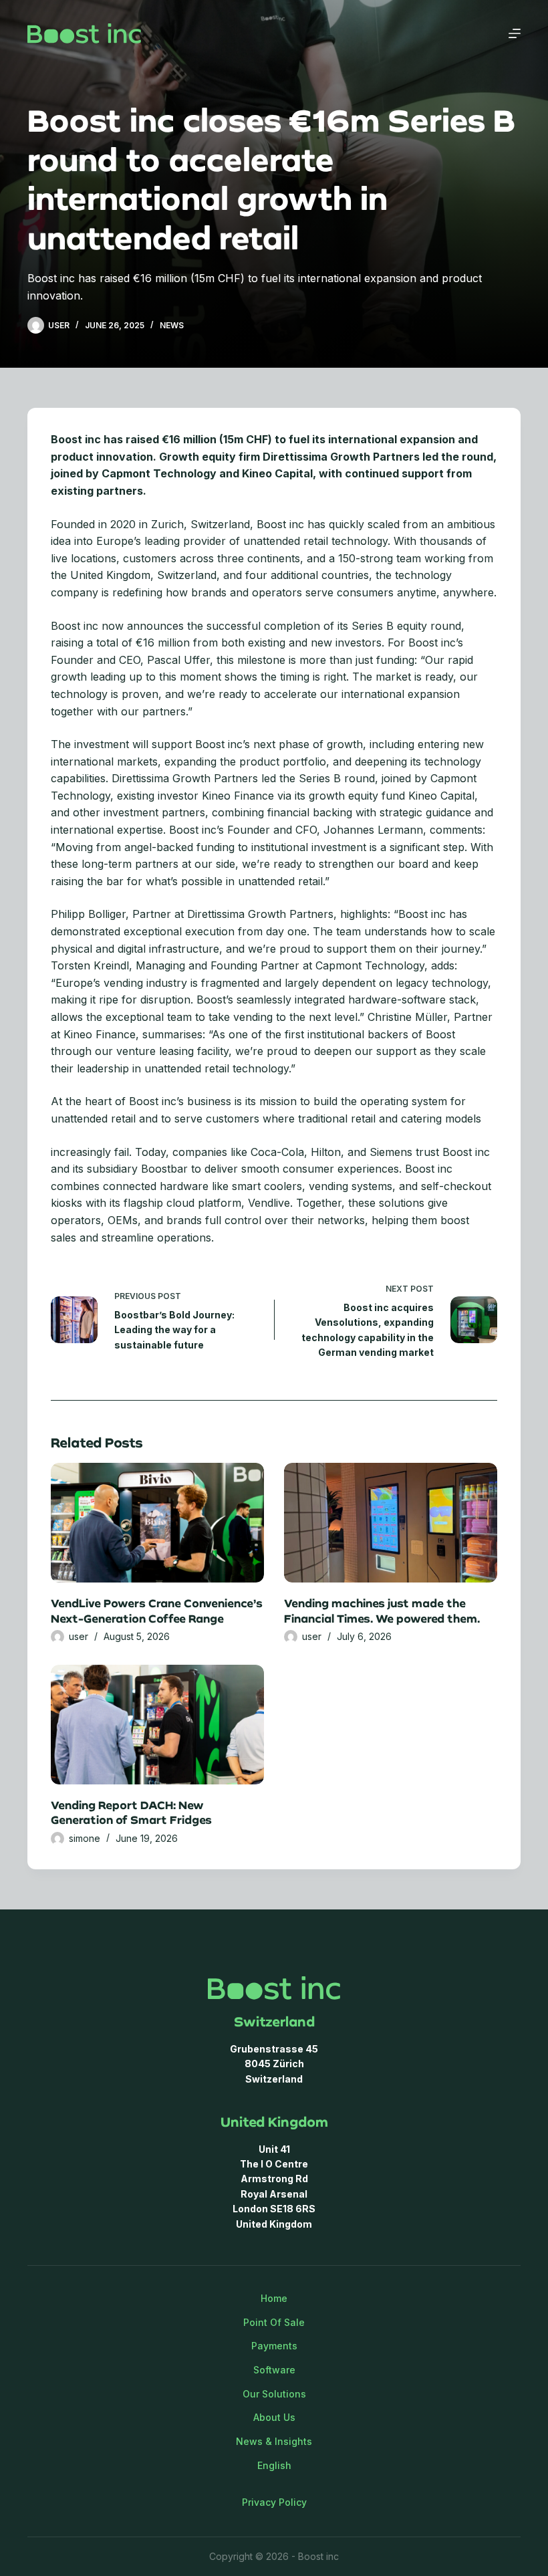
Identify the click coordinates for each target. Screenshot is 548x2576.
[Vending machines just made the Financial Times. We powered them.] (391, 1523)
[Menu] (515, 33)
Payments (274, 2346)
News (172, 325)
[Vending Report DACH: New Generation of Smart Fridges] (157, 1725)
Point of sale (274, 2322)
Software (274, 2370)
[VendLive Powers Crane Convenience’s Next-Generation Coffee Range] (157, 1523)
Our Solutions (274, 2394)
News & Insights (274, 2441)
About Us (274, 2417)
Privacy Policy (274, 2502)
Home (274, 2298)
